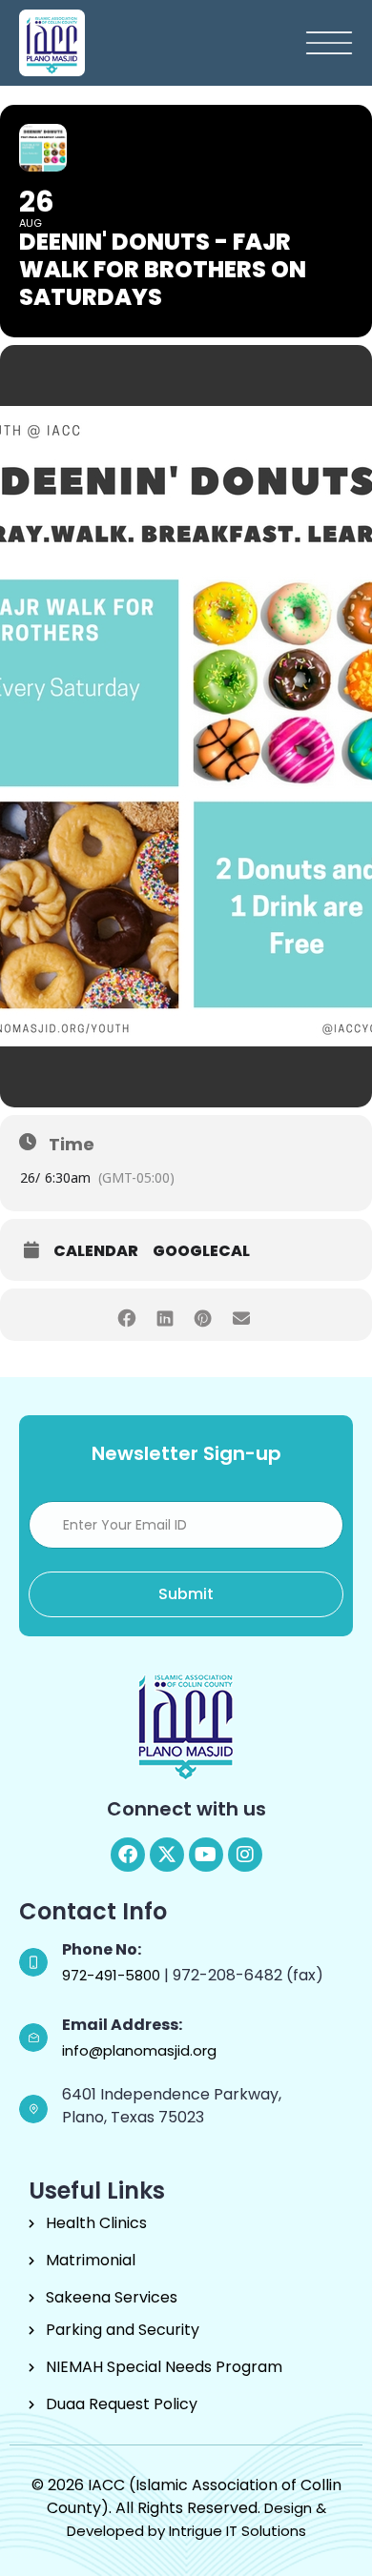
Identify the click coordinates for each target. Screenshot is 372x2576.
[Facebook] (128, 1855)
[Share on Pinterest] (203, 1315)
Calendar (96, 1251)
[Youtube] (206, 1855)
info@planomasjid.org (139, 2050)
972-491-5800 (113, 1975)
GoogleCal (201, 1251)
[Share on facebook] (126, 1315)
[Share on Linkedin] (165, 1315)
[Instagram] (245, 1855)
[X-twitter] (167, 1855)
